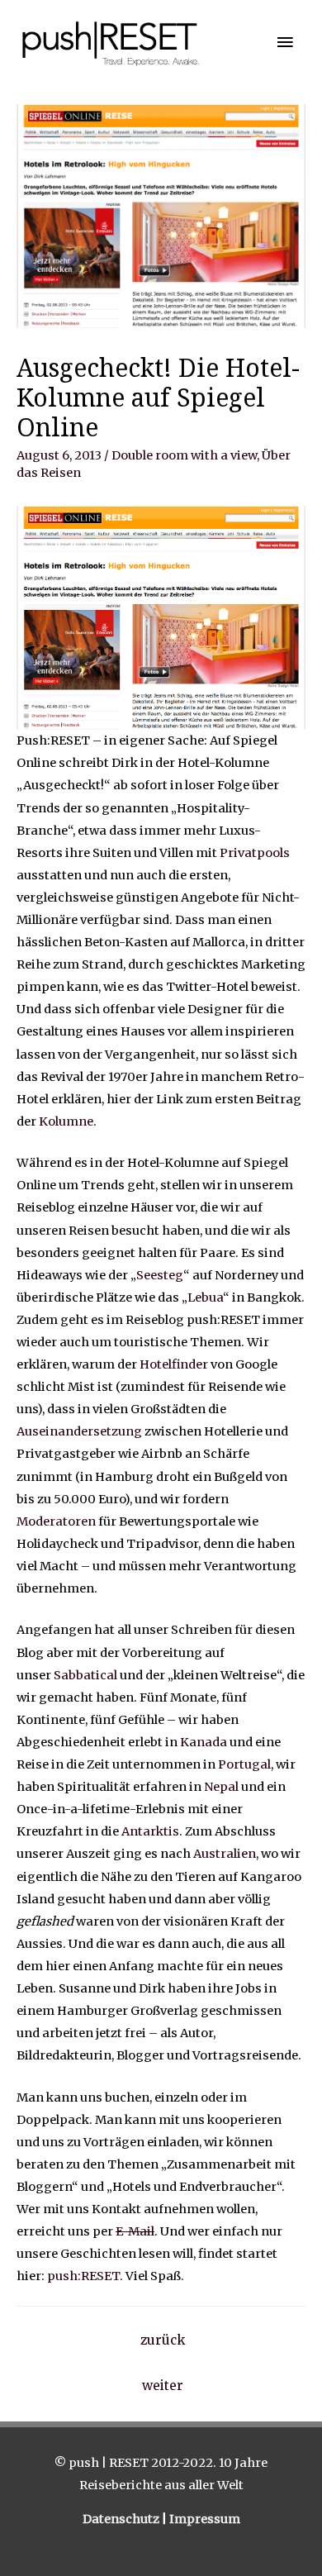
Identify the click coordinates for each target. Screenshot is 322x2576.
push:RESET (83, 2276)
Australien (225, 1854)
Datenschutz (122, 2519)
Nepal (221, 1787)
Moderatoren (56, 1521)
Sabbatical (85, 1675)
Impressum (205, 2519)
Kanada (204, 1742)
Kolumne (66, 1121)
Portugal (244, 1764)
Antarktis (150, 1831)
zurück (163, 2340)
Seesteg (160, 1275)
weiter (163, 2386)
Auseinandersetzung (79, 1431)
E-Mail (135, 2231)
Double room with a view (184, 455)
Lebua (205, 1298)
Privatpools (255, 853)
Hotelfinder (174, 1364)
